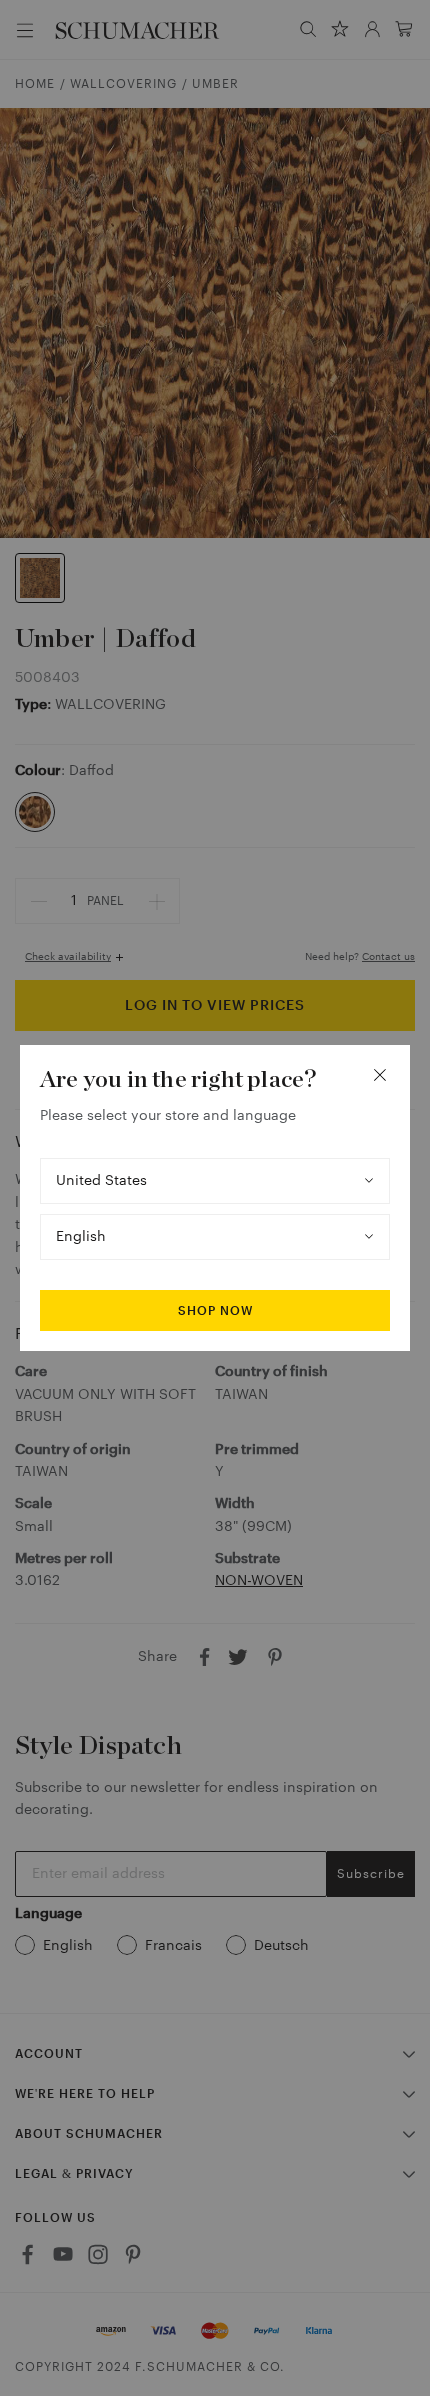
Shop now (215, 1311)
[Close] (380, 1075)
